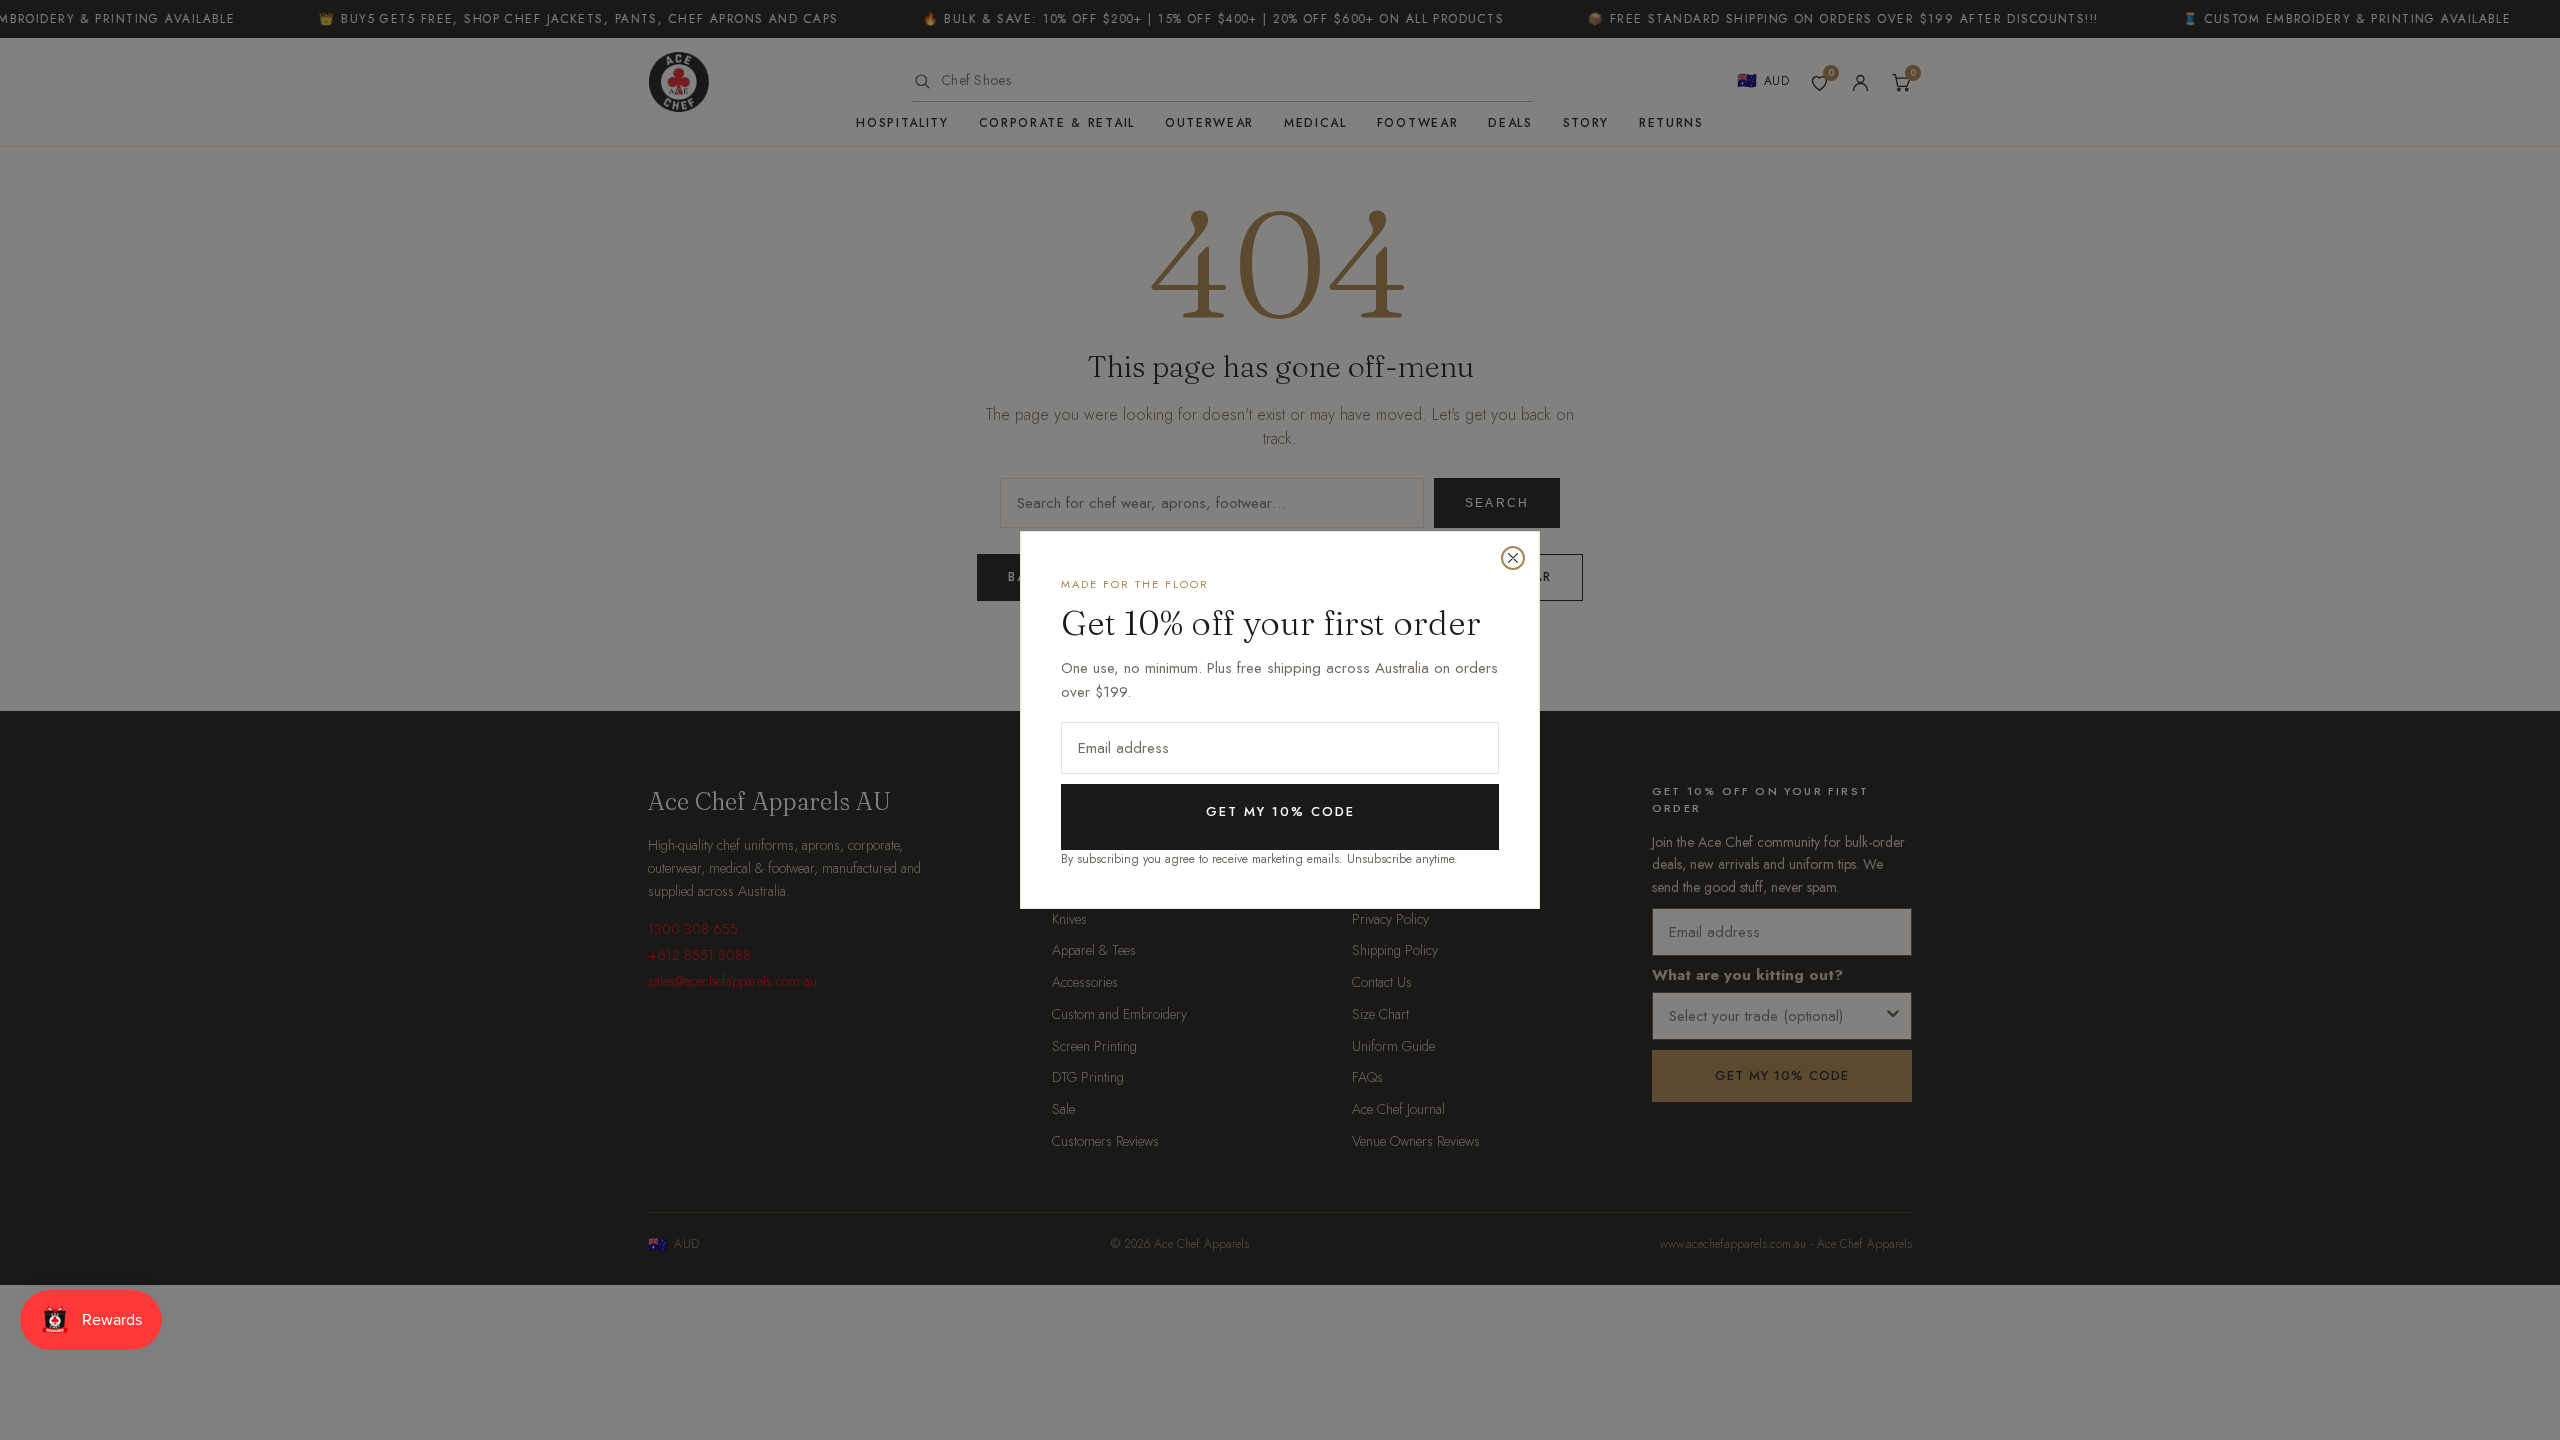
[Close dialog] (1513, 558)
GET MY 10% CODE (1280, 811)
